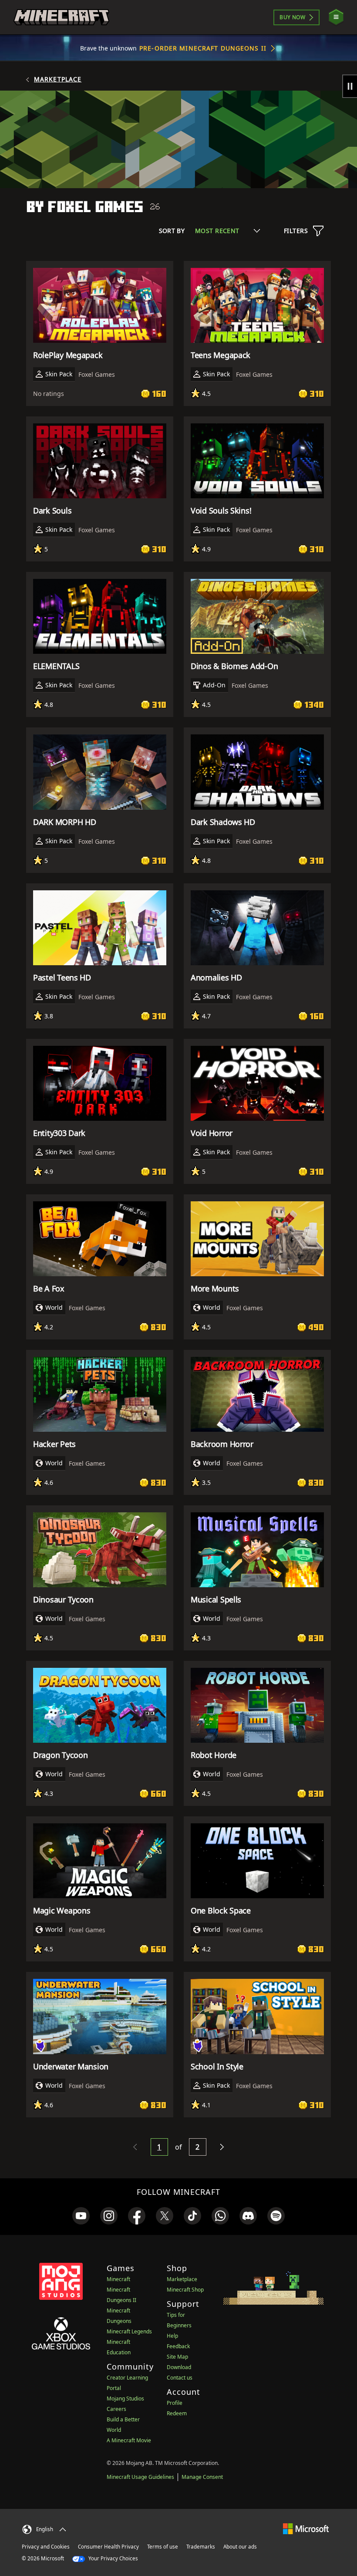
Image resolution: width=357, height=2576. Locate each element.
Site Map (177, 2357)
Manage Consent (202, 2477)
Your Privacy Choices (113, 2558)
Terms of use (163, 2547)
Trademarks (201, 2547)
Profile (175, 2403)
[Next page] (222, 2147)
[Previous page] (135, 2147)
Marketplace (58, 79)
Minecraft (118, 2279)
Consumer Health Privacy (108, 2547)
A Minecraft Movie (129, 2440)
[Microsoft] (306, 2528)
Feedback (178, 2346)
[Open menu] (336, 17)
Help (172, 2336)
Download (179, 2367)
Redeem (177, 2413)
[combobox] (227, 231)
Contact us (180, 2378)
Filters (296, 231)
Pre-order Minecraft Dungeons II (203, 48)
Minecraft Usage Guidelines (140, 2477)
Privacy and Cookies (46, 2547)
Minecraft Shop (185, 2290)
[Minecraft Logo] (61, 17)
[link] (81, 2216)
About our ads (240, 2547)
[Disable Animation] (350, 86)
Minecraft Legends (129, 2331)
